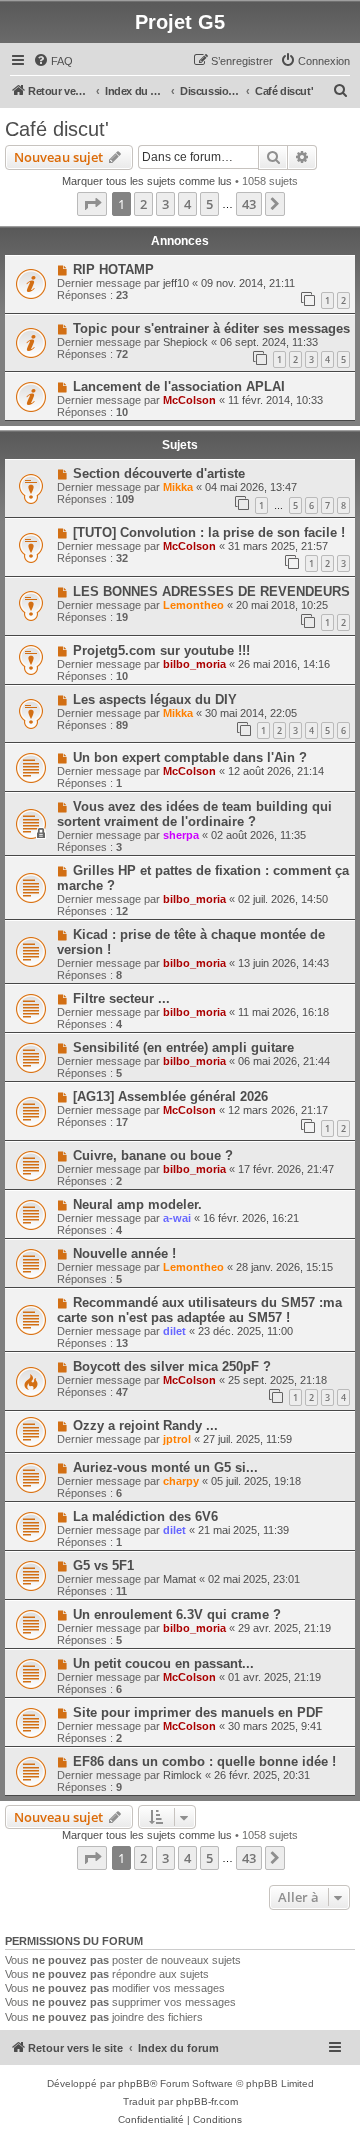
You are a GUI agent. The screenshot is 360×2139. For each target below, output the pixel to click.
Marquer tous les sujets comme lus (147, 181)
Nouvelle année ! (124, 1253)
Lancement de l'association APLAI (179, 386)
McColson (189, 400)
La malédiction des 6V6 (145, 1516)
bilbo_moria (194, 664)
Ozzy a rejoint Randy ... (145, 1425)
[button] (92, 204)
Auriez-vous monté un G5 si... (165, 1467)
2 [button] (143, 204)
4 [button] (187, 204)
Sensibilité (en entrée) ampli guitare (183, 1047)
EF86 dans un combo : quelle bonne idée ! (204, 1761)
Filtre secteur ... (121, 998)
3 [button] (165, 204)
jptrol (177, 1439)
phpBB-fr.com (207, 2101)
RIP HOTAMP (113, 269)
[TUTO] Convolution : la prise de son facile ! (209, 532)
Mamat (179, 1579)
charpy (181, 1481)
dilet (174, 1331)
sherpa (181, 835)
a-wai (177, 1218)
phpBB (134, 2083)
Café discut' (57, 129)
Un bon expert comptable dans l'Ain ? (190, 757)
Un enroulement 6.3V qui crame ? (177, 1614)
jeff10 (176, 283)
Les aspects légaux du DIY (155, 699)
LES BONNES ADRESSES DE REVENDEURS (211, 591)
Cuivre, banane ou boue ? (153, 1155)
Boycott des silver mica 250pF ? (172, 1366)
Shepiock (185, 342)
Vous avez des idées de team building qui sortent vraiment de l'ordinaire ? (194, 814)
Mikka (178, 487)
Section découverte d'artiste (159, 473)
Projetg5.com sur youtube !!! (161, 650)
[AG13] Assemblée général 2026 (170, 1096)
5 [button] (209, 204)
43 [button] (249, 204)
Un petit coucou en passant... (163, 1663)
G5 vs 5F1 (103, 1565)
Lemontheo (193, 605)
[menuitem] (53, 61)
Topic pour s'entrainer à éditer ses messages (211, 328)
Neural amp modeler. (137, 1204)
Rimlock (182, 1775)
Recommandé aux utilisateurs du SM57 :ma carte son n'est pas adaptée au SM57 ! (199, 1310)
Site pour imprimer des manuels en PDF (198, 1712)
